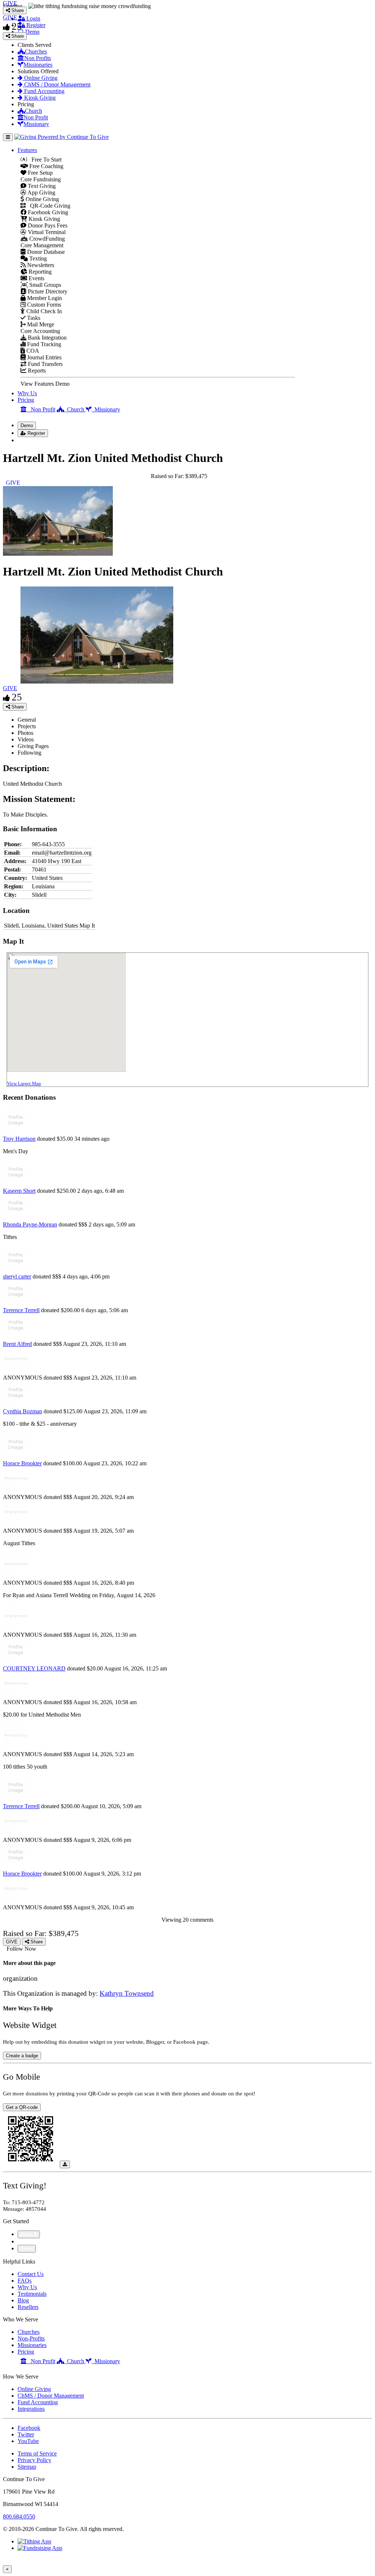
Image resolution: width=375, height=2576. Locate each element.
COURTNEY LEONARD (34, 1668)
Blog (23, 2300)
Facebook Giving (47, 212)
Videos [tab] (26, 739)
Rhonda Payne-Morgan (30, 1224)
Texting (37, 258)
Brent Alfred (17, 1344)
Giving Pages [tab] (33, 746)
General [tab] (27, 720)
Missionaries (38, 65)
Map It (87, 926)
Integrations (31, 2409)
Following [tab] (29, 753)
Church (34, 111)
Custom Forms (43, 305)
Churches (36, 51)
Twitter (26, 2434)
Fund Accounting (44, 91)
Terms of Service (37, 2453)
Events (36, 278)
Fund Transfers (44, 364)
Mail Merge (40, 324)
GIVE (10, 688)
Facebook (29, 2428)
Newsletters (40, 265)
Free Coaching (46, 166)
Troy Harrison (19, 1139)
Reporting (39, 272)
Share (17, 707)
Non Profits (38, 58)
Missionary (36, 124)
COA (32, 351)
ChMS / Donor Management (57, 84)
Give (24, 2241)
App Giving (41, 193)
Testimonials (32, 2294)
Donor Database (45, 252)
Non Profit (36, 117)
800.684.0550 (19, 2516)
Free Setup (40, 173)
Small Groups (44, 285)
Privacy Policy (34, 2460)
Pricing (26, 400)
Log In (30, 440)
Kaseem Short (19, 1191)
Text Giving (41, 186)
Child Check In (43, 311)
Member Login (44, 298)
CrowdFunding (46, 239)
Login (33, 18)
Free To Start (44, 160)
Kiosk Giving (39, 98)
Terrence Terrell (21, 1310)
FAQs (25, 2281)
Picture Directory (47, 291)
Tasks (33, 318)
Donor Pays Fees (47, 225)
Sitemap (27, 2467)
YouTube (28, 2441)
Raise (27, 2234)
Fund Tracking (43, 344)
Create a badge (22, 2056)
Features (27, 150)
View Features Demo (45, 384)
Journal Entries (44, 357)
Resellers (28, 2307)
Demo (32, 32)
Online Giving (40, 78)
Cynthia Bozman (23, 1411)
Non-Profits (31, 2338)
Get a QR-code (22, 2107)
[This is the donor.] (16, 1132)
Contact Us (31, 2274)
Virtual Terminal (46, 232)
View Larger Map (24, 1083)
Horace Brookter (22, 1463)
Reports (36, 371)
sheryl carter (17, 1276)
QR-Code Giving (48, 206)
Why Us (27, 393)
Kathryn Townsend (127, 1993)
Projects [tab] (27, 726)
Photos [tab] (25, 733)
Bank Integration (47, 338)
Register (35, 25)
